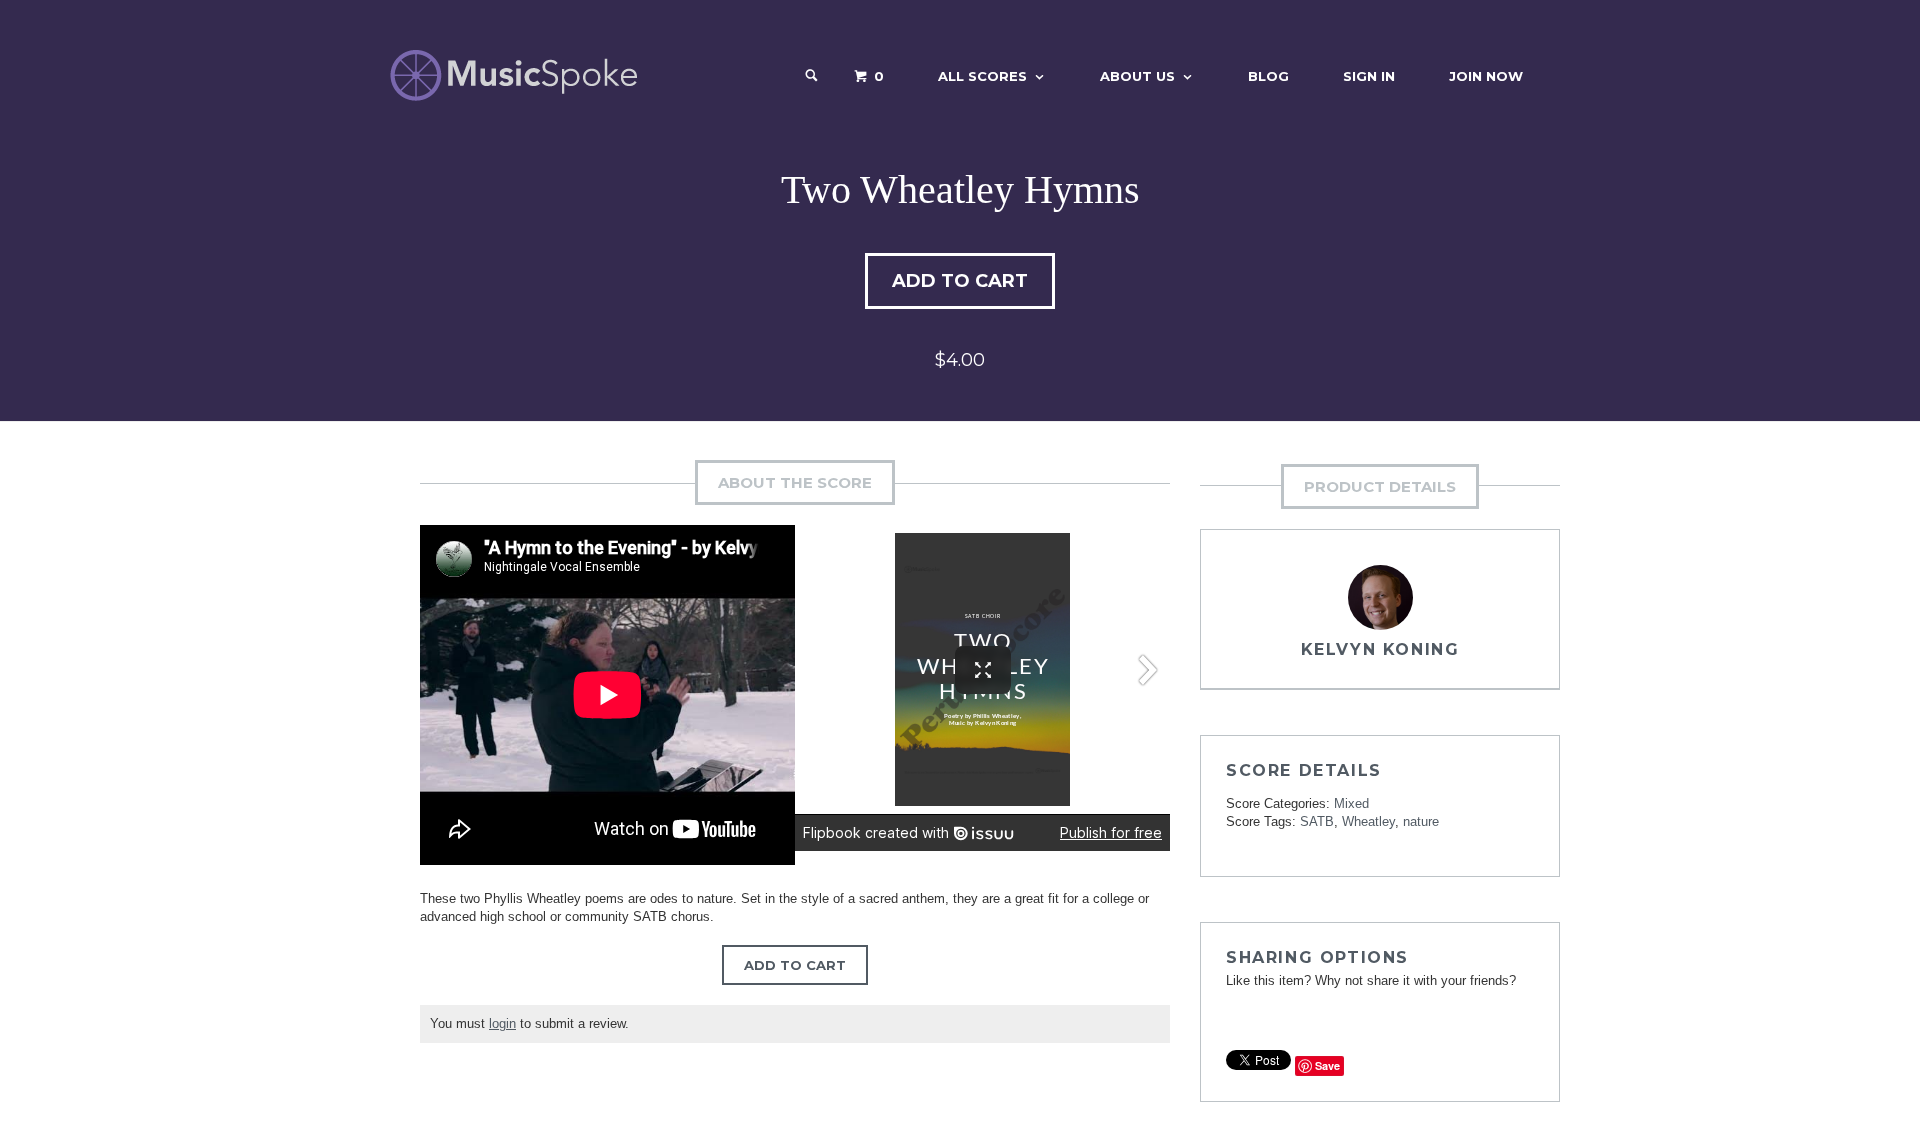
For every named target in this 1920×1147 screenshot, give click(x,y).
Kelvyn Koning (1380, 649)
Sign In (1369, 76)
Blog (1268, 76)
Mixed (1351, 803)
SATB (1317, 821)
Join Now (1486, 76)
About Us (1137, 76)
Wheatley (1368, 821)
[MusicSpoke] (513, 75)
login (502, 1023)
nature (1421, 821)
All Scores (982, 76)
